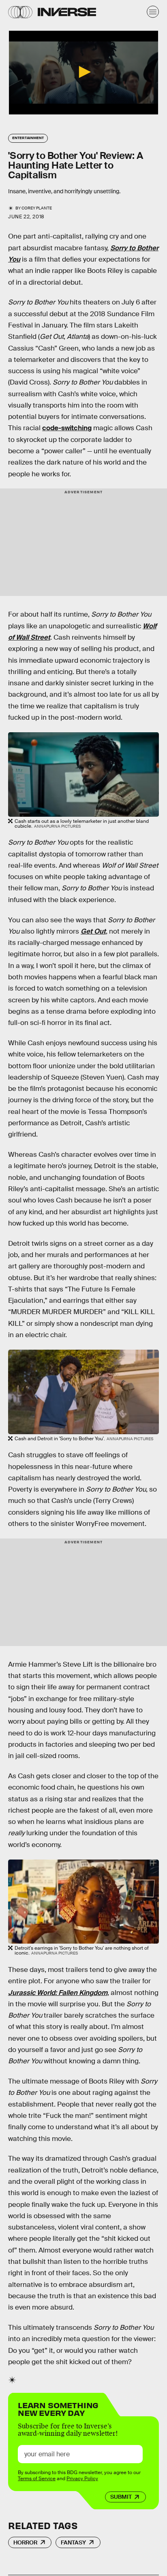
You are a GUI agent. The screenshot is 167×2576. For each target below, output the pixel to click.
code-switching (67, 428)
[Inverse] (67, 12)
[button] (83, 72)
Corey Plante (37, 208)
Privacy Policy (82, 2479)
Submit (121, 2497)
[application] (83, 73)
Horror (25, 2542)
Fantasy (73, 2542)
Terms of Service (37, 2479)
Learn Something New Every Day (58, 2408)
